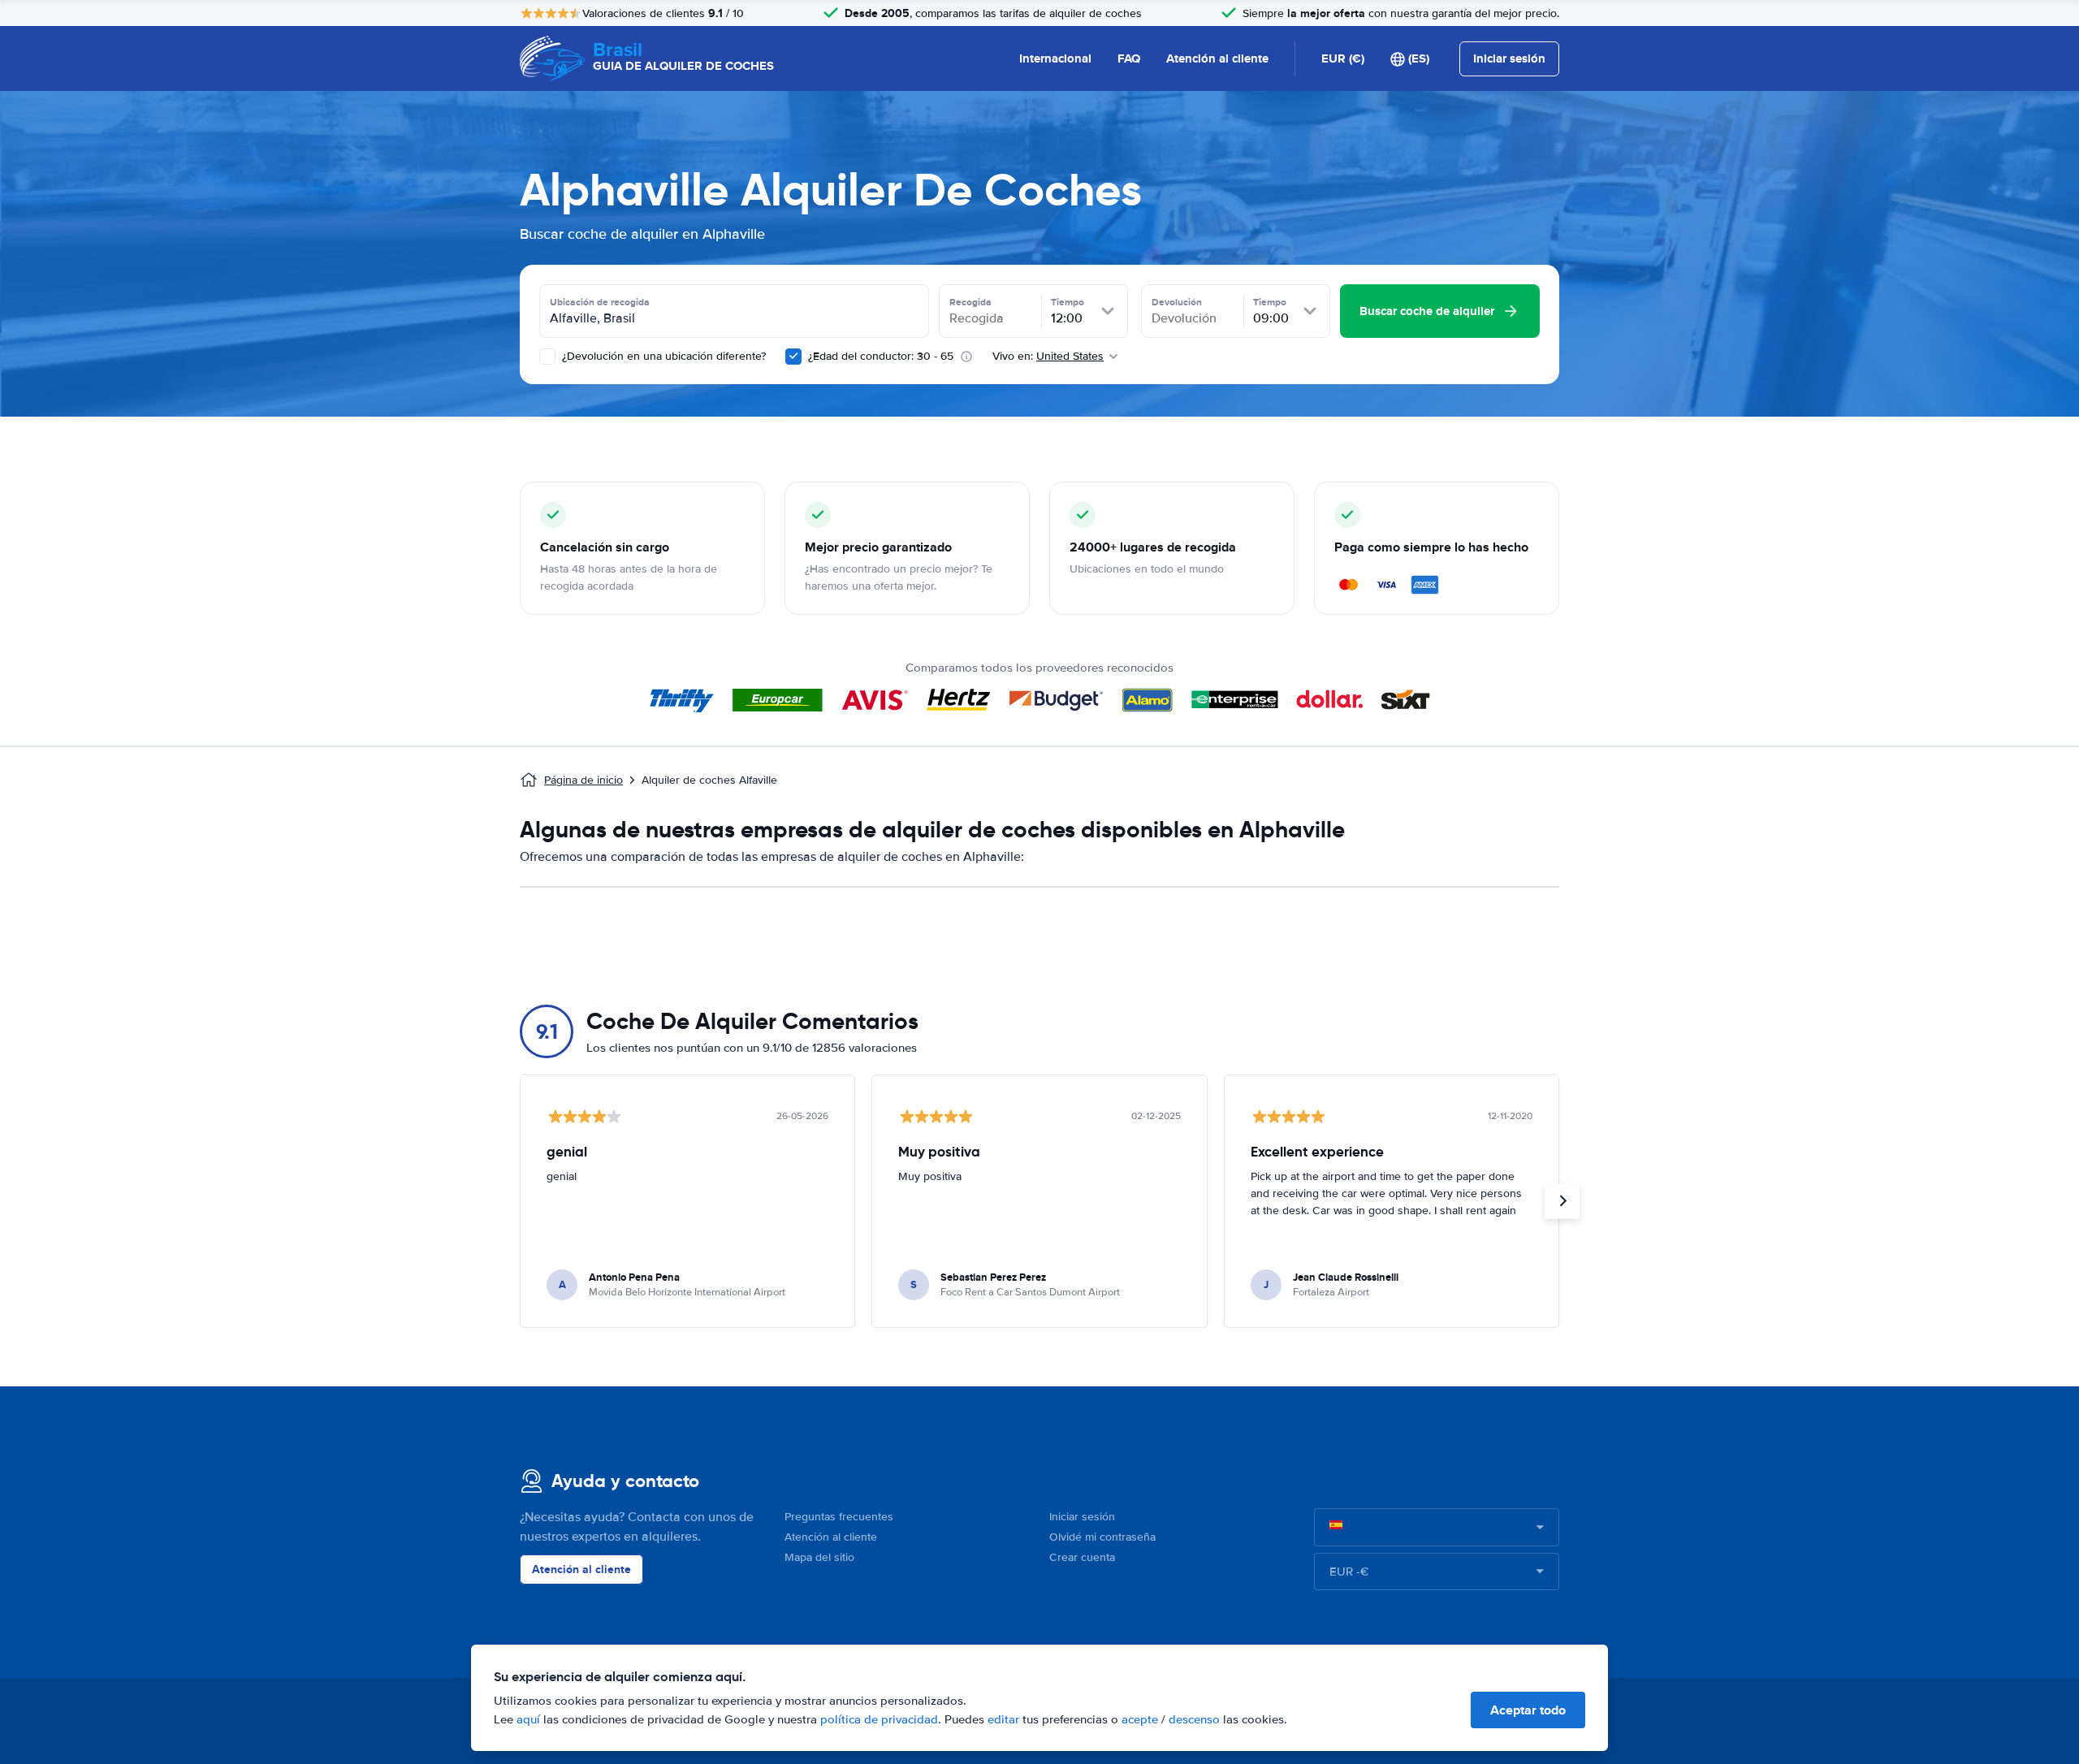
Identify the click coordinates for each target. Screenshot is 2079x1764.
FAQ (1129, 58)
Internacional (1055, 58)
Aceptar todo (1528, 1710)
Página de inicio (584, 780)
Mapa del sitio (819, 1557)
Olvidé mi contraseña (1102, 1537)
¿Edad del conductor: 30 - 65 (881, 356)
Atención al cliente (1217, 58)
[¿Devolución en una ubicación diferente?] (547, 357)
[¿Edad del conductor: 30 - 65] (793, 357)
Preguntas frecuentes (839, 1517)
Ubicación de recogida (600, 302)
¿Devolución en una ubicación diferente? (662, 356)
